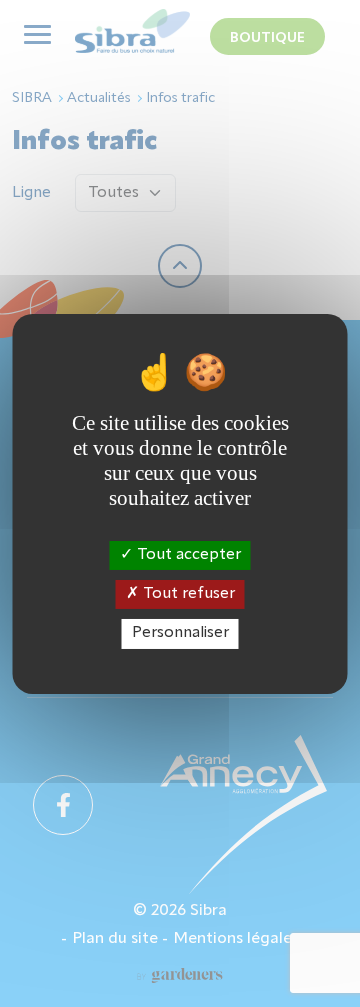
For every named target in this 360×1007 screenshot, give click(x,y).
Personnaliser (180, 633)
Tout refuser (187, 594)
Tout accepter (187, 555)
